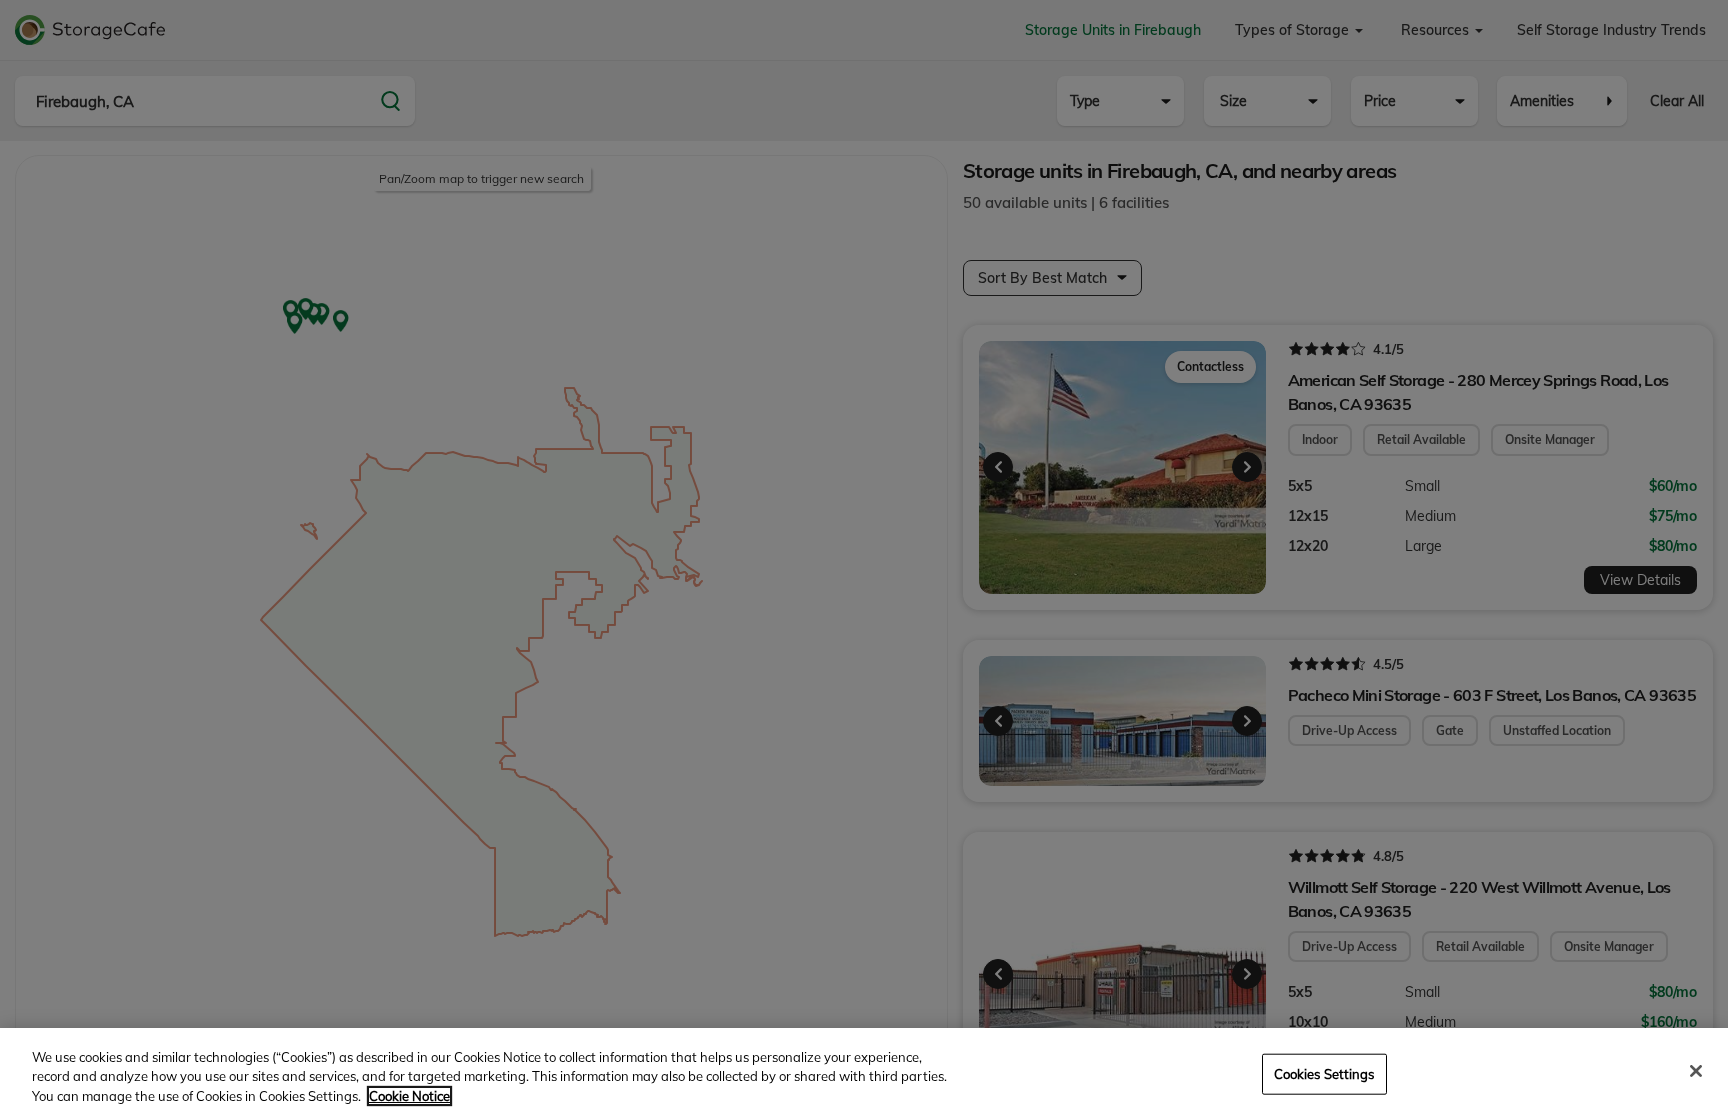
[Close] (1696, 1071)
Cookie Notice (409, 1096)
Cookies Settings (1324, 1073)
